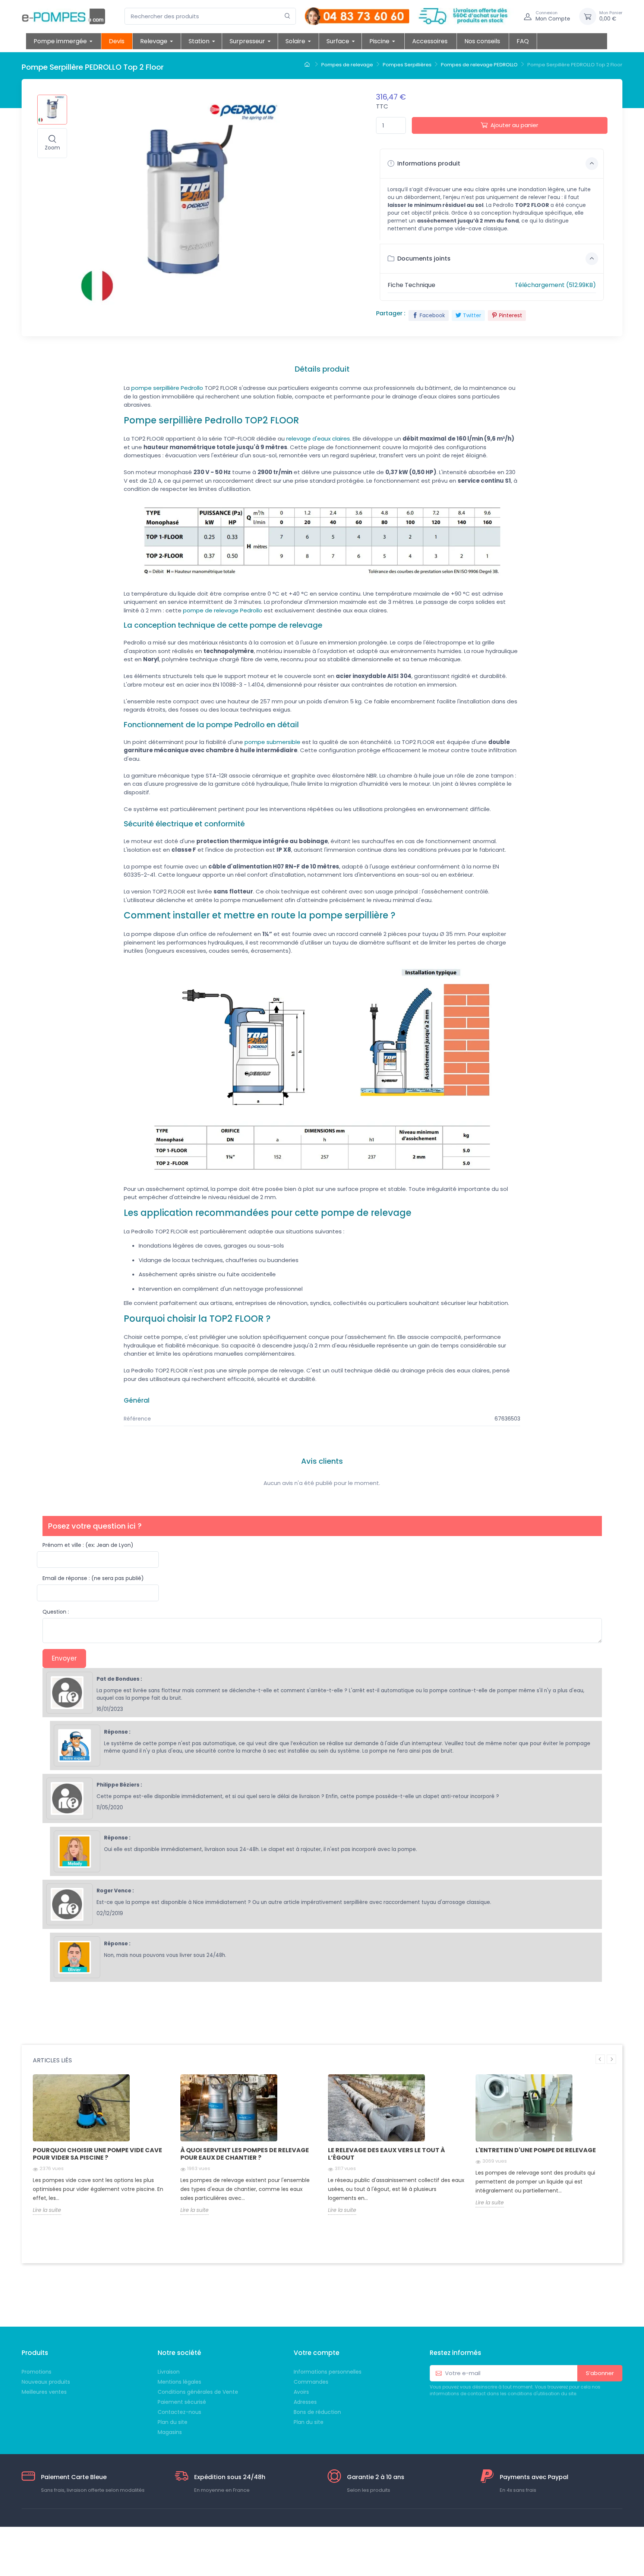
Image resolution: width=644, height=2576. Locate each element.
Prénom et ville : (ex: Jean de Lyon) (88, 1545)
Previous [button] (600, 2059)
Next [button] (611, 2059)
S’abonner (600, 2373)
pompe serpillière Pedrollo (167, 388)
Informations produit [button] (428, 163)
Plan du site (309, 2422)
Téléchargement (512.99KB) (555, 285)
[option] (101, 2150)
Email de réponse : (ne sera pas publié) (93, 1578)
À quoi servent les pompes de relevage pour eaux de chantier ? (245, 2154)
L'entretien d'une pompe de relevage (536, 2150)
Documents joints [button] (423, 258)
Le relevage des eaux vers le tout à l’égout (386, 2154)
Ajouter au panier (514, 125)
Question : (56, 1612)
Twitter (472, 315)
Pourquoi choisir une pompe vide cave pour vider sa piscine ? (97, 2154)
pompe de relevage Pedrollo (223, 610)
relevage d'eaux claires (318, 439)
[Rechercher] (288, 16)
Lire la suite (47, 2210)
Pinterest (511, 315)
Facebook (432, 315)
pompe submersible (272, 742)
